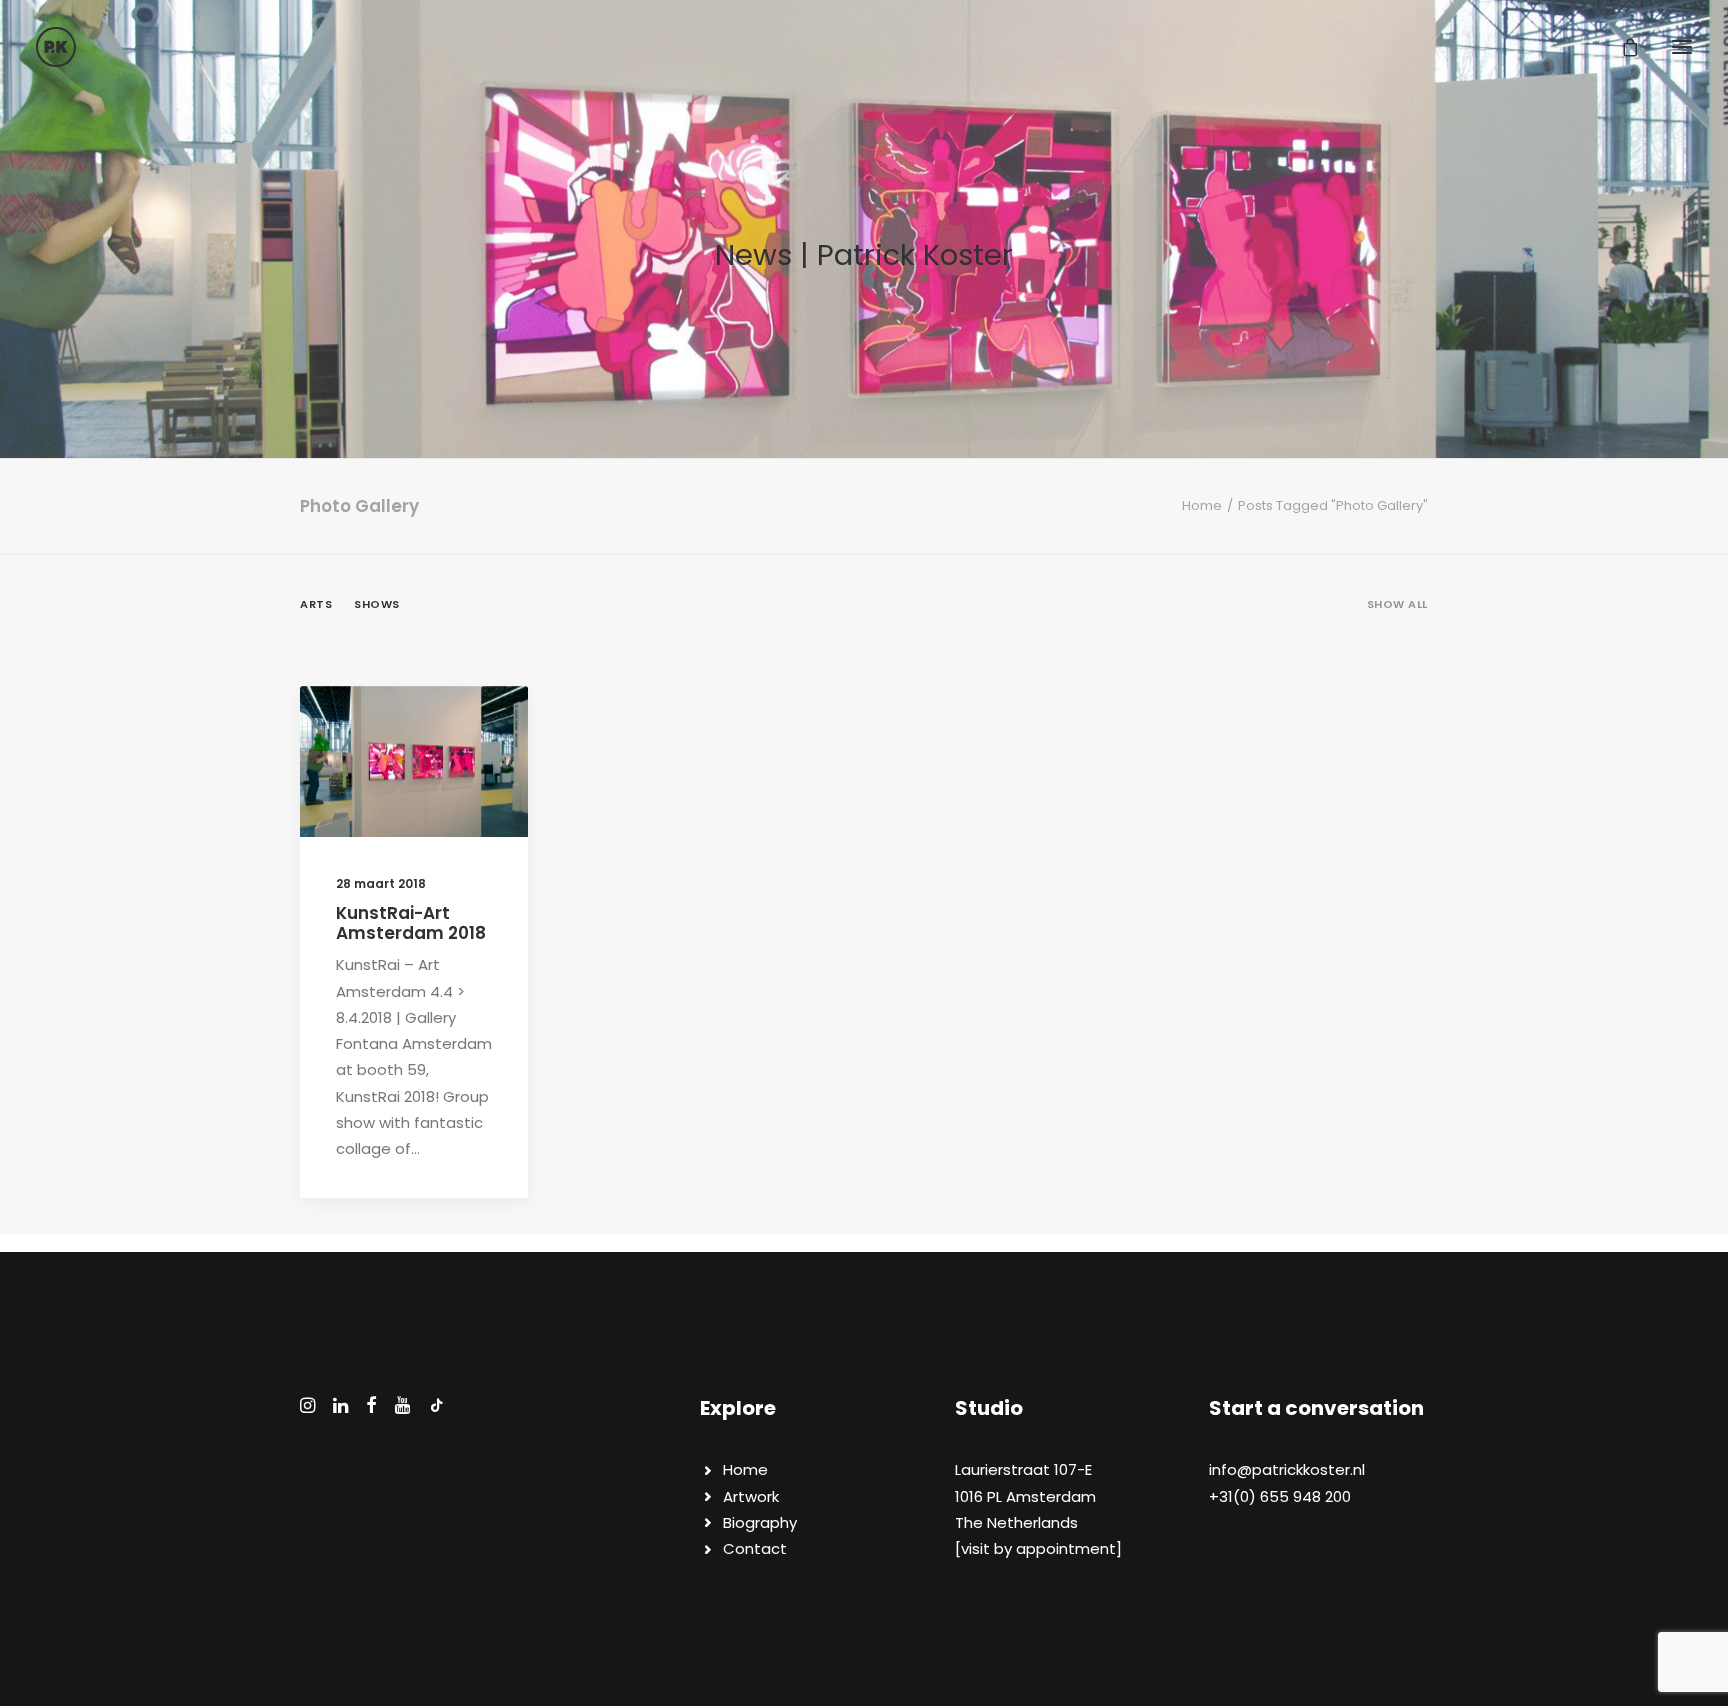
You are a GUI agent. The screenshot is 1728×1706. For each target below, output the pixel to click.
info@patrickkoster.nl (1287, 1469)
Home (1202, 505)
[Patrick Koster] (56, 47)
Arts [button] (316, 604)
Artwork (751, 1496)
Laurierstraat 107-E (1023, 1469)
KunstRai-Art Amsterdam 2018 (411, 923)
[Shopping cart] (1621, 47)
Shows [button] (377, 604)
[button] (1682, 47)
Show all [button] (1397, 604)
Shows (464, 735)
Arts (410, 735)
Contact (755, 1548)
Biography (760, 1522)
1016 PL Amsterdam (1025, 1496)
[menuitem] (1397, 620)
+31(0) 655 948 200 (1280, 1496)
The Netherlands (1016, 1522)
